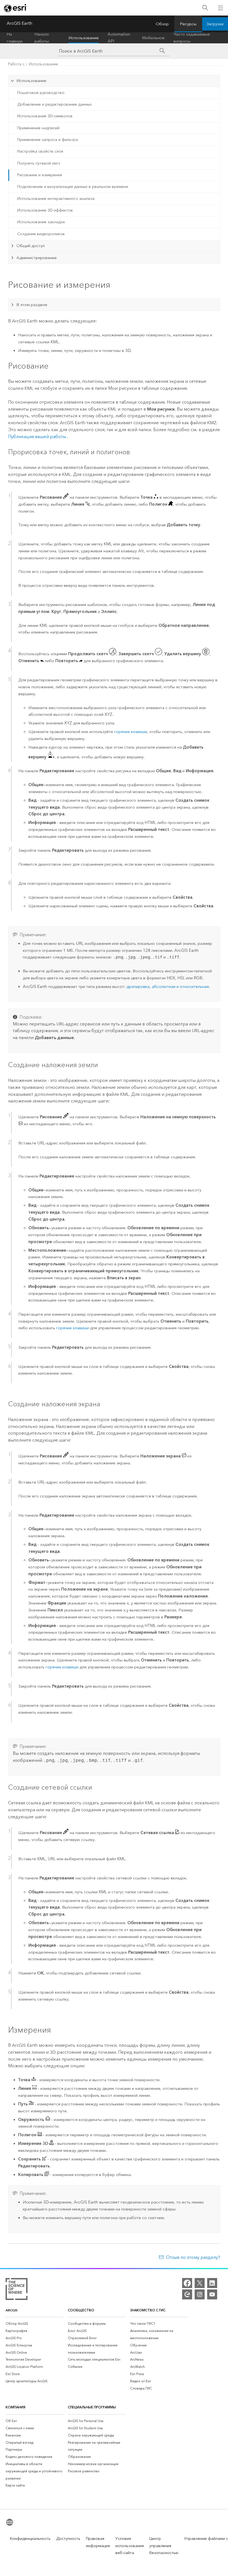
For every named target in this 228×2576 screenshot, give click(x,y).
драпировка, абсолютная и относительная (168, 987)
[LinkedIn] (212, 2283)
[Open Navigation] (220, 8)
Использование (84, 38)
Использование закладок (41, 222)
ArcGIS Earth (19, 23)
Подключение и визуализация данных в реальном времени (73, 187)
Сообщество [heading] (81, 2310)
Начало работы (42, 38)
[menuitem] (34, 2324)
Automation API (119, 38)
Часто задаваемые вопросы (192, 38)
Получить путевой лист (39, 163)
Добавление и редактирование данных (54, 104)
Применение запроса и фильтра (48, 140)
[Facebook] (187, 2283)
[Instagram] (200, 2294)
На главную (15, 38)
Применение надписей (38, 128)
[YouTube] (212, 2294)
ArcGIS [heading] (12, 2310)
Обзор (162, 24)
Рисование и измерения (40, 175)
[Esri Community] (187, 2294)
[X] (200, 2283)
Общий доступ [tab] (31, 246)
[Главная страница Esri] (16, 8)
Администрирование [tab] (37, 258)
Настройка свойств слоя (40, 151)
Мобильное (153, 38)
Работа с (16, 64)
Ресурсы (188, 24)
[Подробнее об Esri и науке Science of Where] (17, 2290)
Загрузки (215, 24)
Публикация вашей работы (37, 437)
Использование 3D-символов (45, 116)
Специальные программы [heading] (92, 2407)
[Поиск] (205, 8)
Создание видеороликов (41, 234)
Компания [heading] (15, 2407)
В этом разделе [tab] (32, 305)
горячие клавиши (131, 732)
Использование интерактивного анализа (56, 199)
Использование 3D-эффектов (45, 210)
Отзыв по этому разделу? (193, 2257)
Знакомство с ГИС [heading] (148, 2310)
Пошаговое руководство (41, 93)
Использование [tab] (31, 81)
